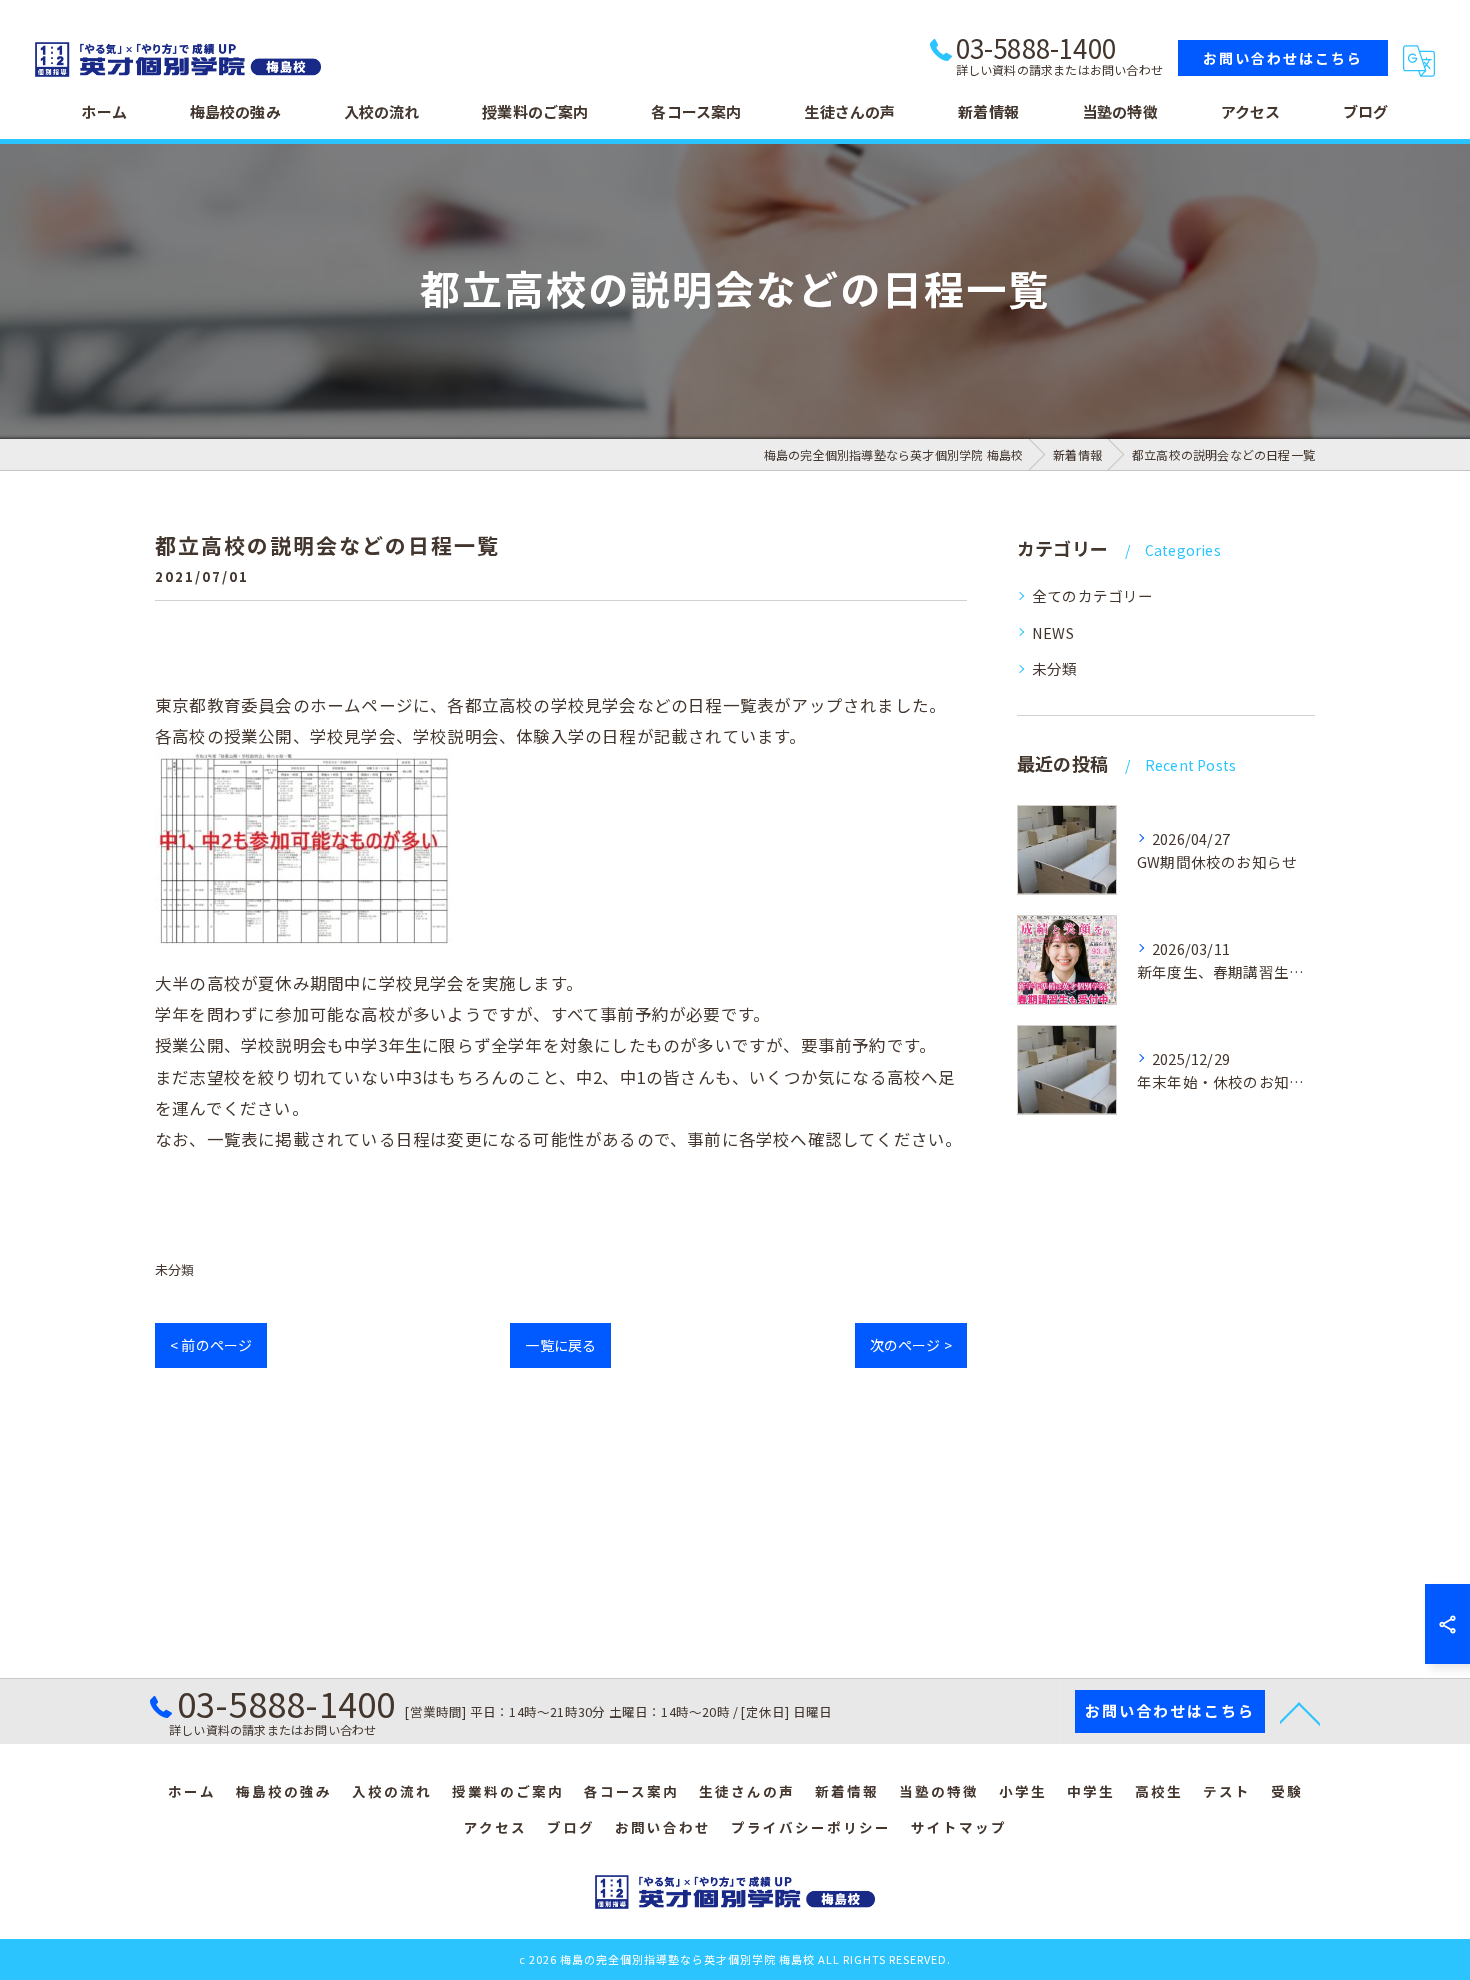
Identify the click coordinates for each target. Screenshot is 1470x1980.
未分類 (175, 1269)
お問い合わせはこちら (1283, 58)
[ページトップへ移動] (1300, 1712)
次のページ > (911, 1345)
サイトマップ (959, 1827)
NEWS (1053, 632)
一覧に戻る (560, 1345)
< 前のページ (211, 1345)
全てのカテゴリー (1093, 595)
